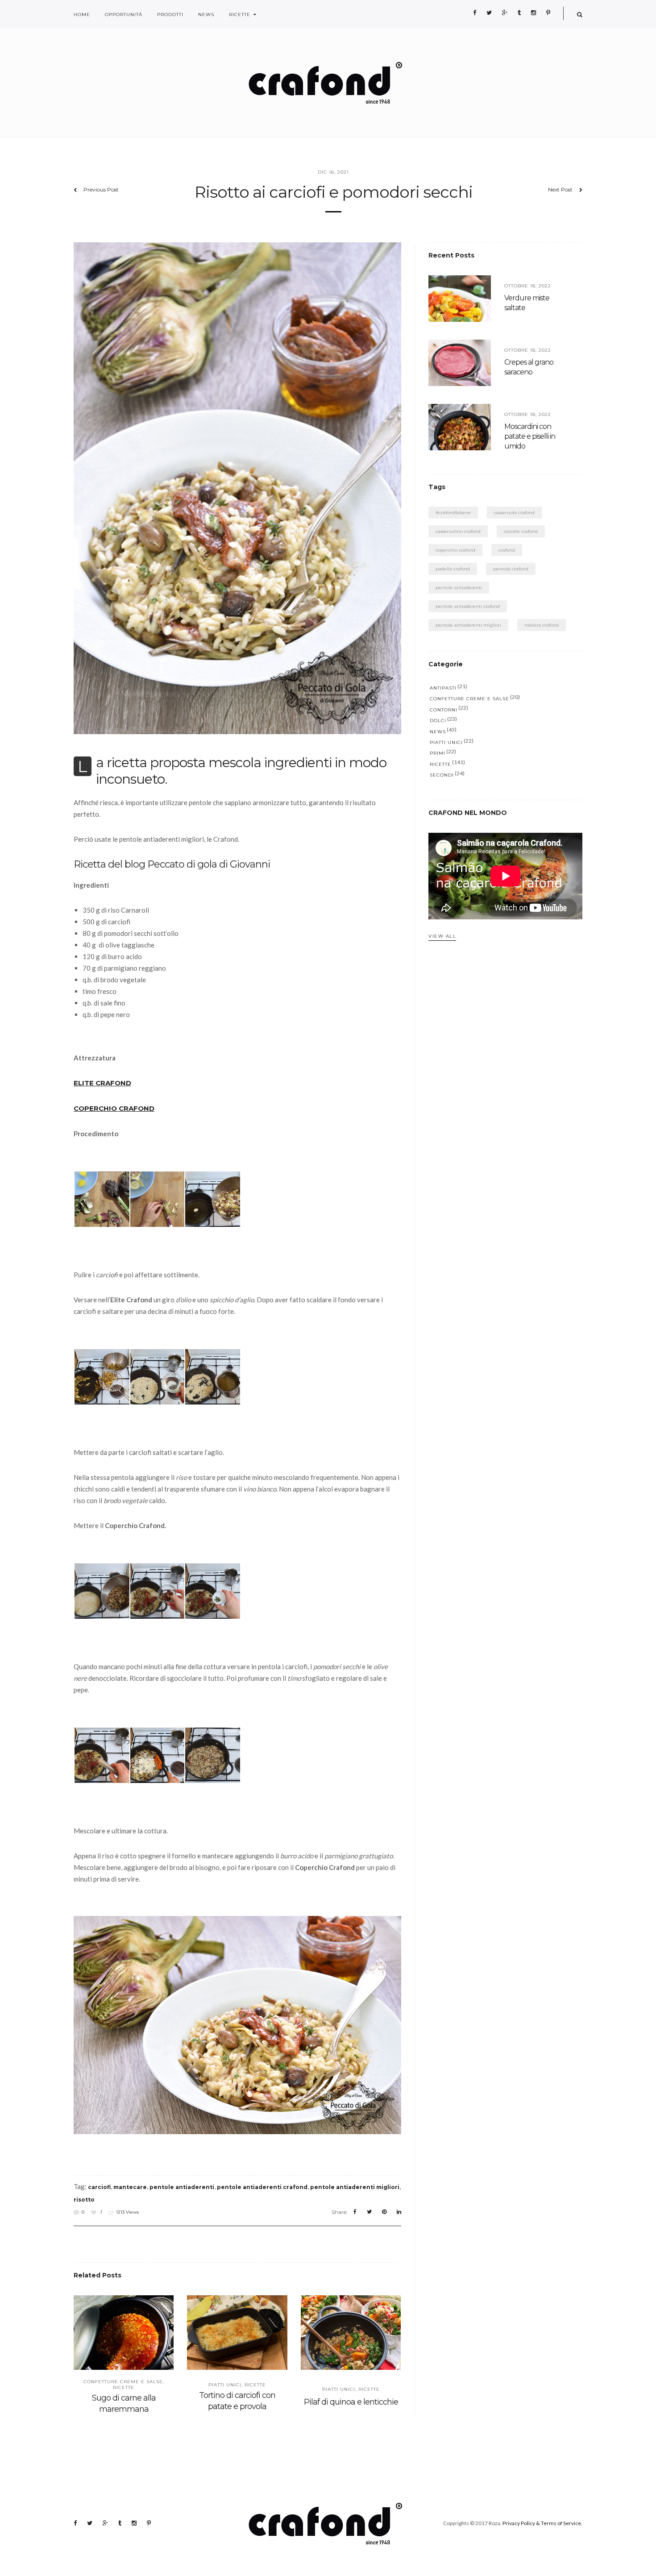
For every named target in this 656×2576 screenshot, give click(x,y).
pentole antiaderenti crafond (262, 2187)
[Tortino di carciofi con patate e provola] (237, 2337)
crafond (507, 550)
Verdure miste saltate (527, 303)
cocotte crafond (521, 531)
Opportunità (124, 15)
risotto (84, 2200)
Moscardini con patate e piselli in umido (530, 436)
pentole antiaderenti (182, 2187)
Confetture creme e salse (123, 2382)
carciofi (99, 2187)
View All (442, 936)
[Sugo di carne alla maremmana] (124, 2337)
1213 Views (127, 2212)
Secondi (442, 775)
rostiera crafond (542, 625)
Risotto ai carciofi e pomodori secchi (334, 192)
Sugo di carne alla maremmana (124, 2404)
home (82, 15)
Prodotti (170, 15)
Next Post (560, 189)
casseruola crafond (514, 513)
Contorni (444, 710)
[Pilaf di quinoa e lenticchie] (351, 2337)
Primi (438, 753)
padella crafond (453, 569)
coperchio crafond (455, 550)
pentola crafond (511, 569)
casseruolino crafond (458, 531)
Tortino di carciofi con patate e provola (237, 2401)
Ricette (240, 15)
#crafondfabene (453, 513)
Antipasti (443, 688)
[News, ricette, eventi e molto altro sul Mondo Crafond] (328, 83)
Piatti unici (225, 2385)
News (206, 15)
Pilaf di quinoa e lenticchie (351, 2402)
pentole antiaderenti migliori (355, 2187)
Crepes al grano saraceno (529, 367)
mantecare (130, 2187)
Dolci (438, 721)
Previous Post (101, 189)
